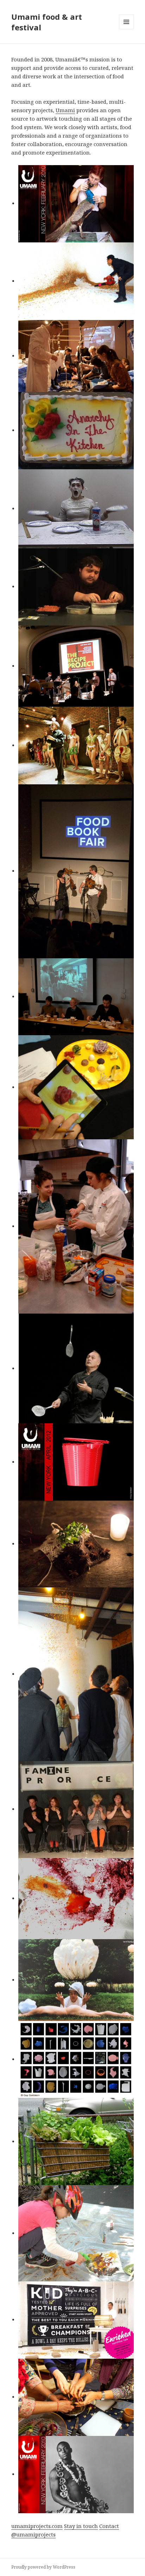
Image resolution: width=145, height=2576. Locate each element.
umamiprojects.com (37, 2526)
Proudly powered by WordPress (43, 2567)
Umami (65, 110)
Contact (109, 2526)
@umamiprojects (33, 2534)
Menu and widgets (127, 29)
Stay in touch (81, 2526)
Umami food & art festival (47, 22)
